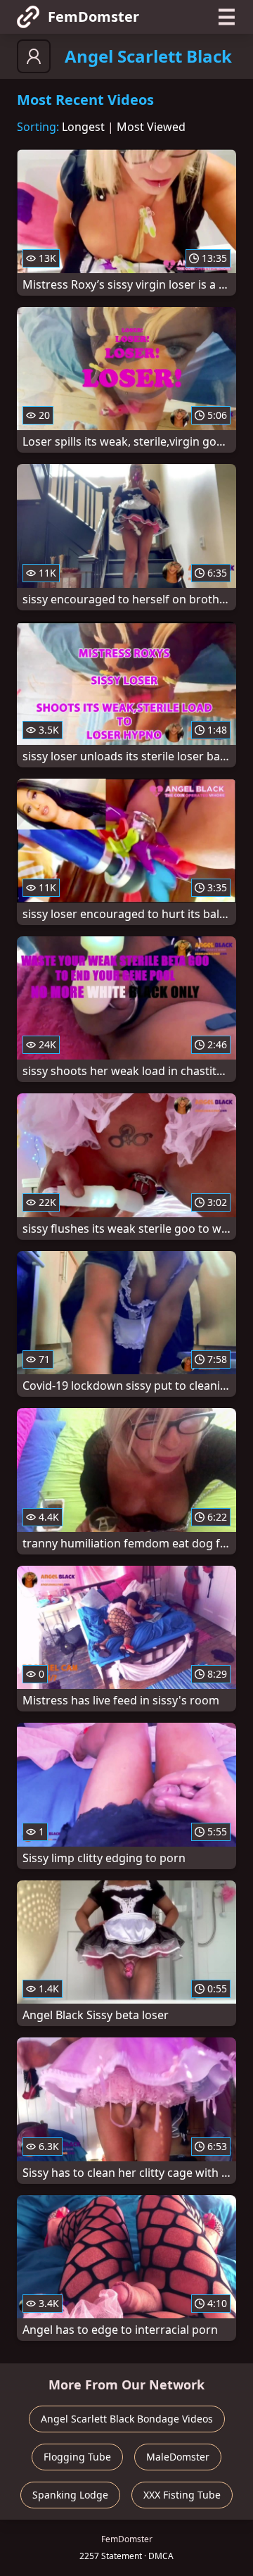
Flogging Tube (77, 2457)
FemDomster (93, 17)
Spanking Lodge (70, 2495)
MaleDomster (178, 2457)
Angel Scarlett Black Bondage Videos (127, 2419)
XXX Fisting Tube (182, 2495)
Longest (83, 127)
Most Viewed (151, 127)
